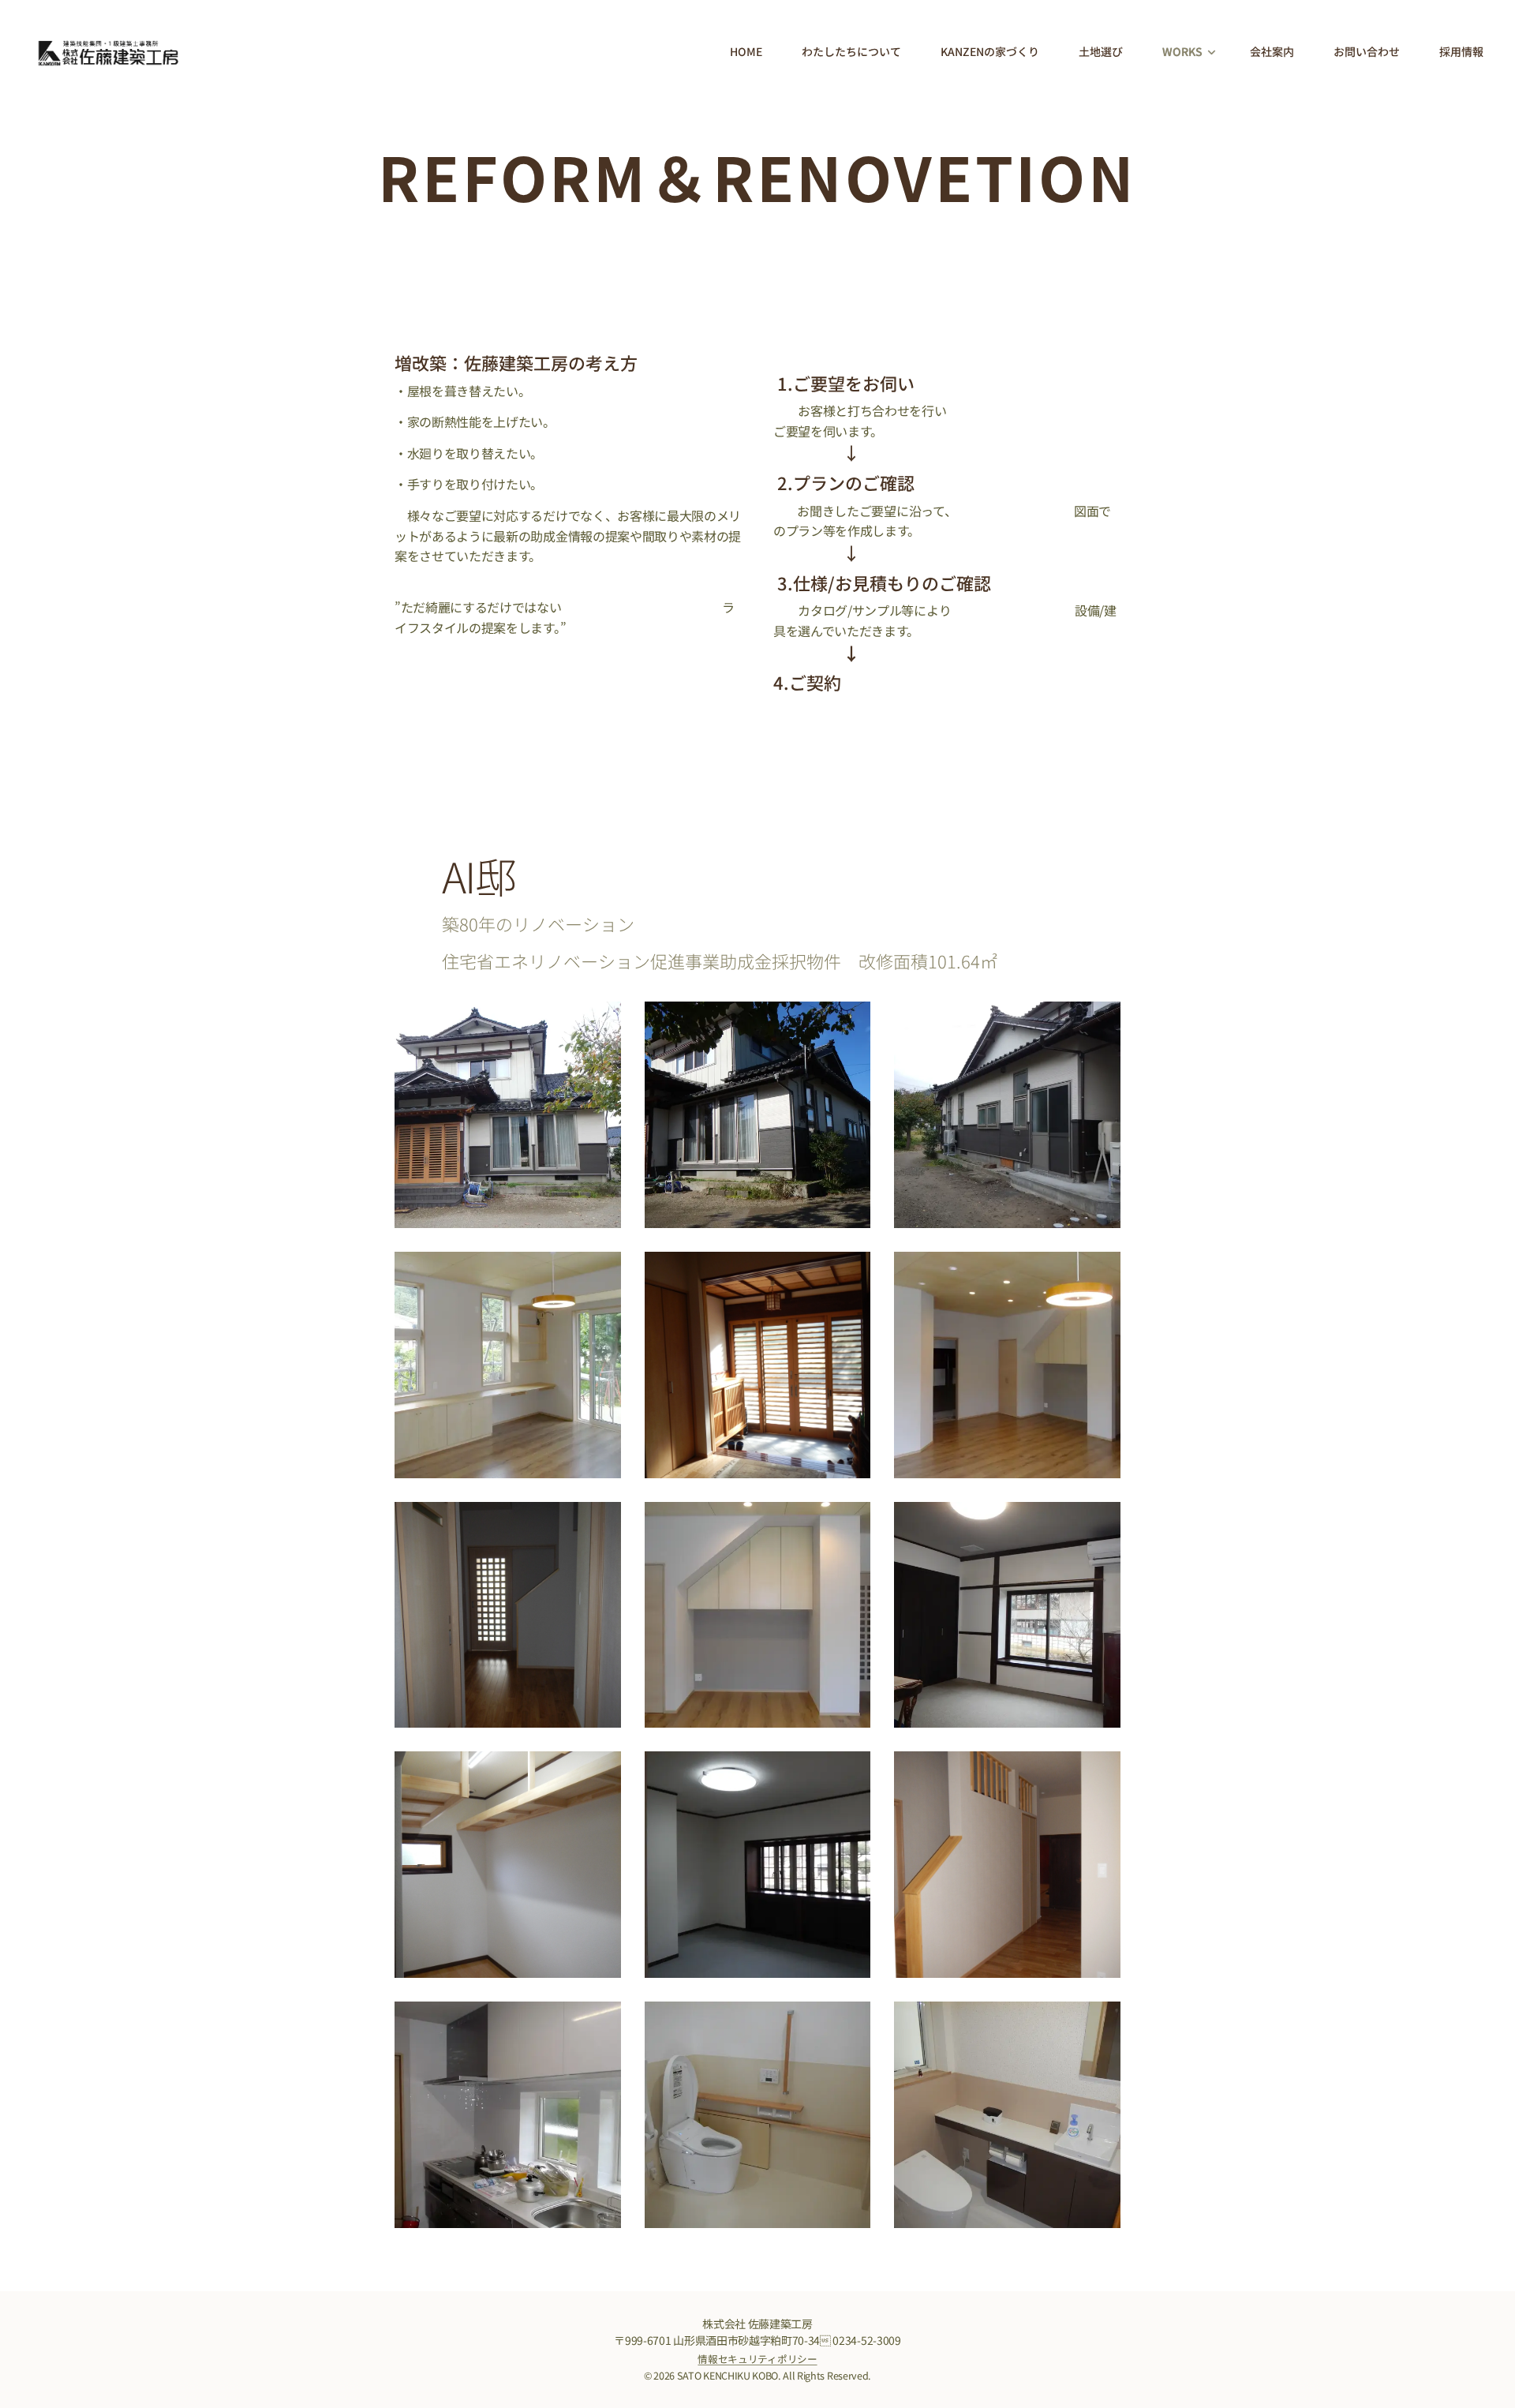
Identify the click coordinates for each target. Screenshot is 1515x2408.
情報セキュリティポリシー (757, 2359)
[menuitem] (754, 51)
